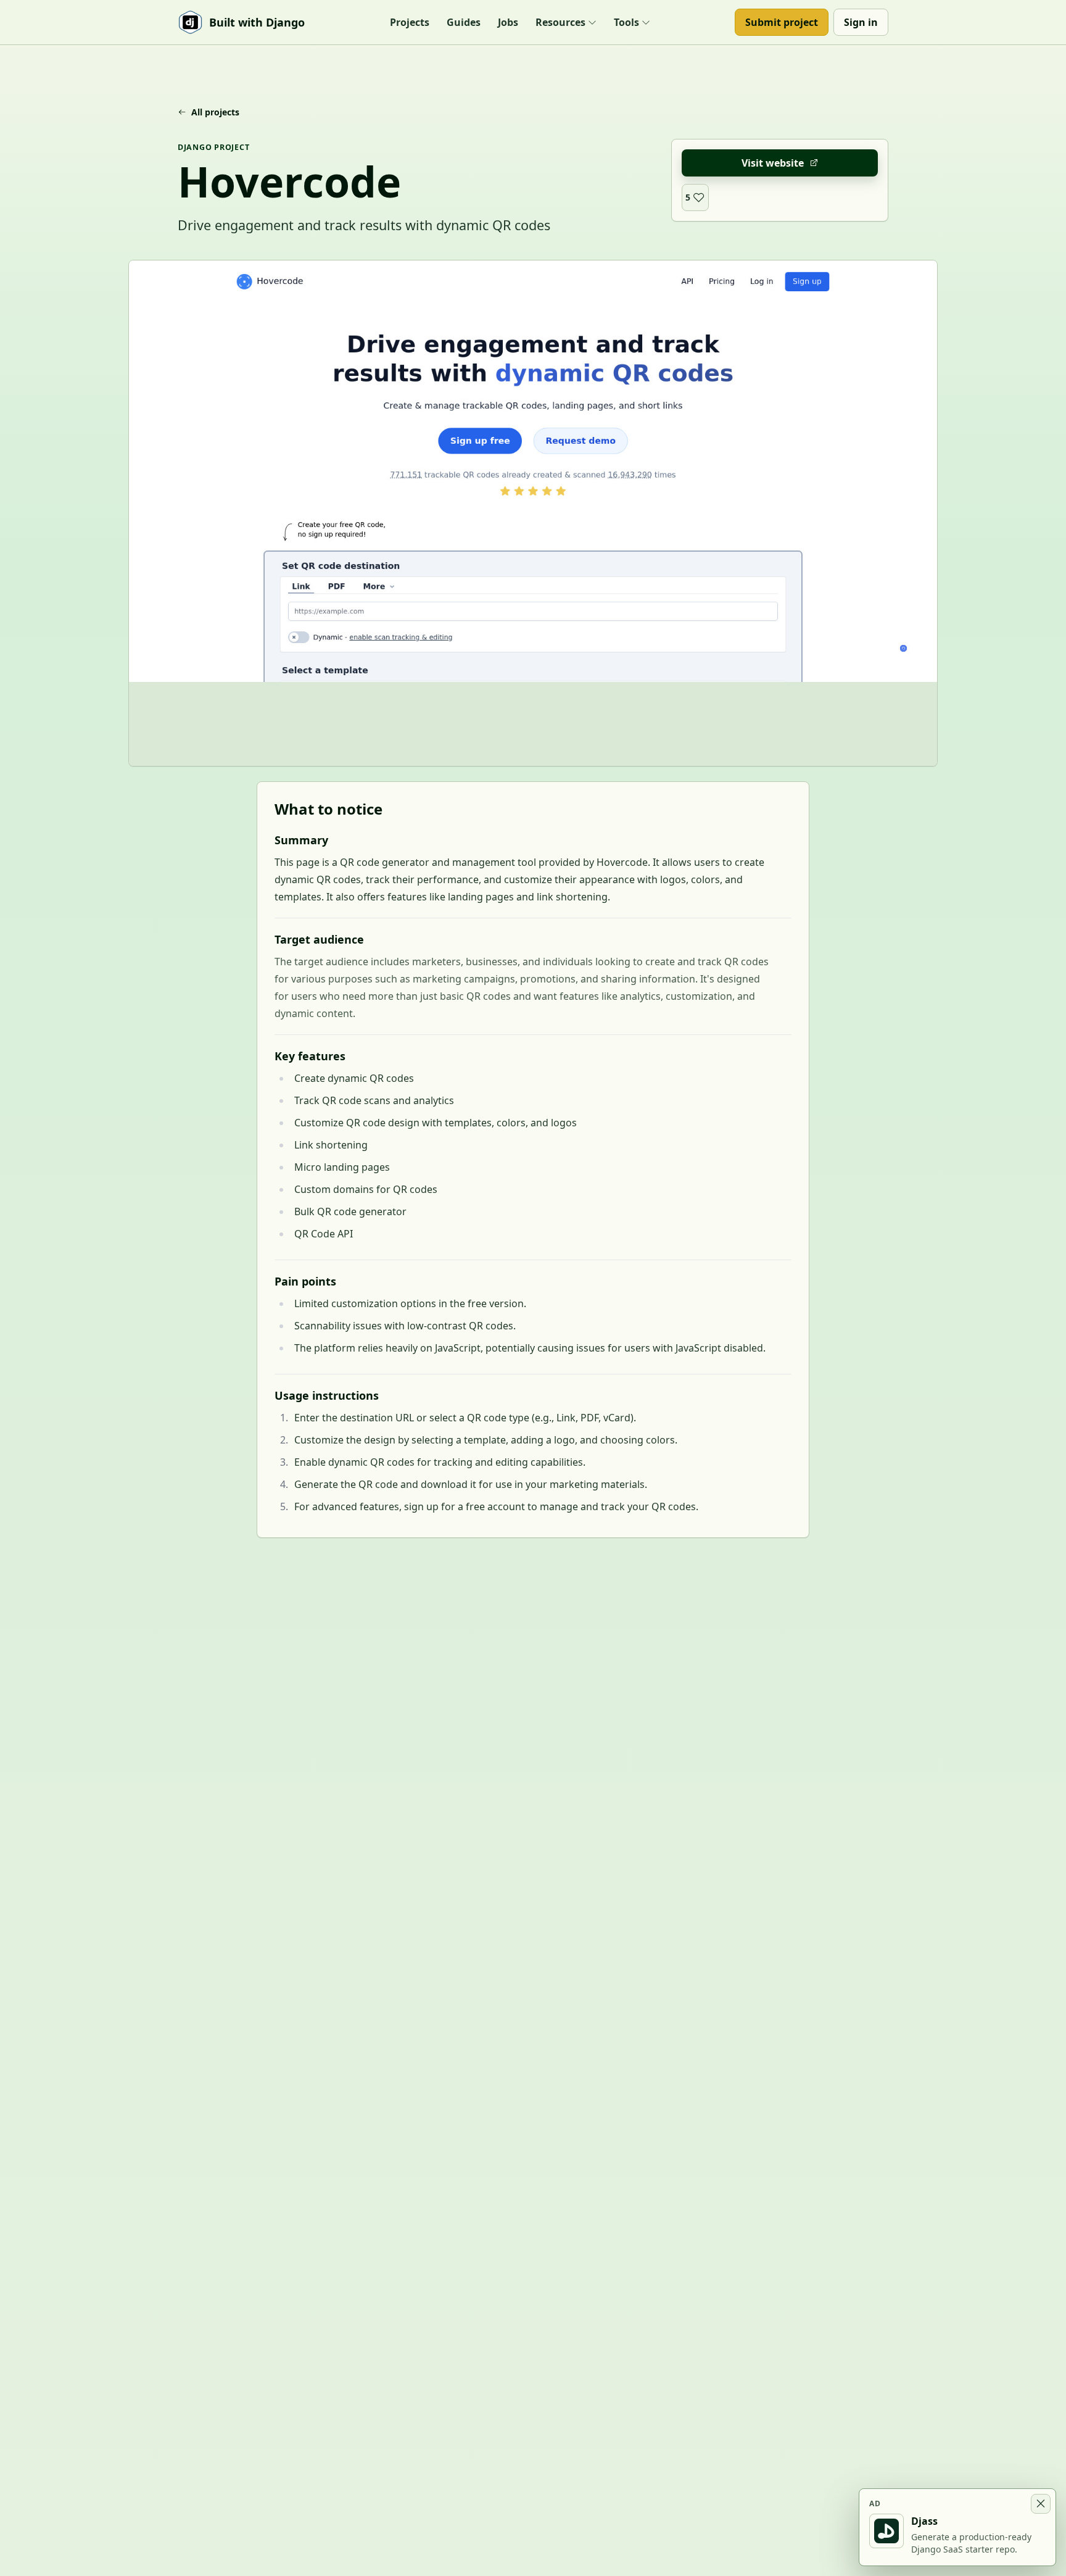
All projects (215, 112)
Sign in (861, 22)
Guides (464, 22)
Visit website (773, 163)
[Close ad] (1041, 2504)
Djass (924, 2521)
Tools (626, 22)
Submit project (782, 22)
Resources (560, 22)
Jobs (508, 22)
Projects (410, 22)
